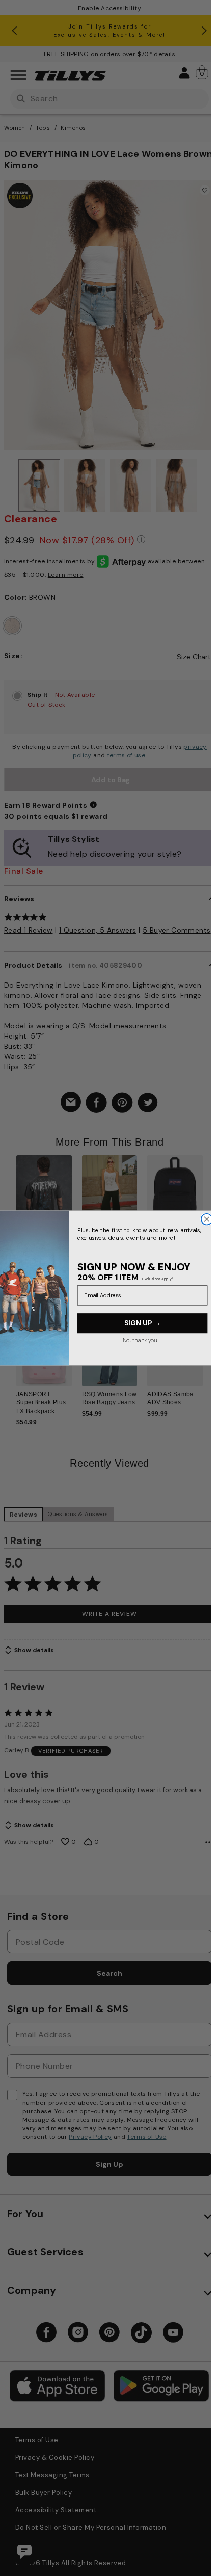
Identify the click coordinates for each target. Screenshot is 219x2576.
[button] (209, 1204)
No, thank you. (140, 1340)
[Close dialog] (206, 1219)
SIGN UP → (142, 1323)
